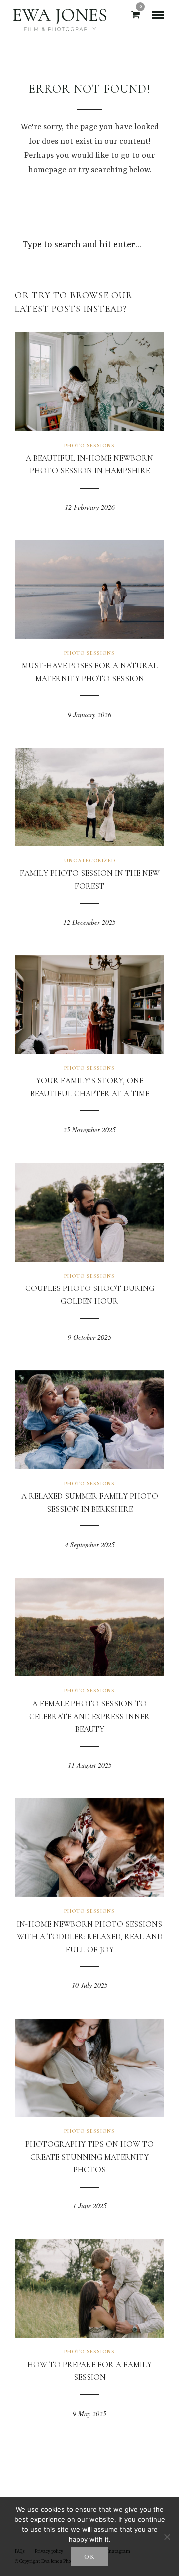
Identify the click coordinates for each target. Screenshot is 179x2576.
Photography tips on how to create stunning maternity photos (89, 2157)
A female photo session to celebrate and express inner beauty (89, 1716)
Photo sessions (89, 445)
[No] (167, 2537)
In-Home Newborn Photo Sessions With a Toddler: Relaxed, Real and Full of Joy (90, 1937)
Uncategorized (90, 861)
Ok (90, 2557)
